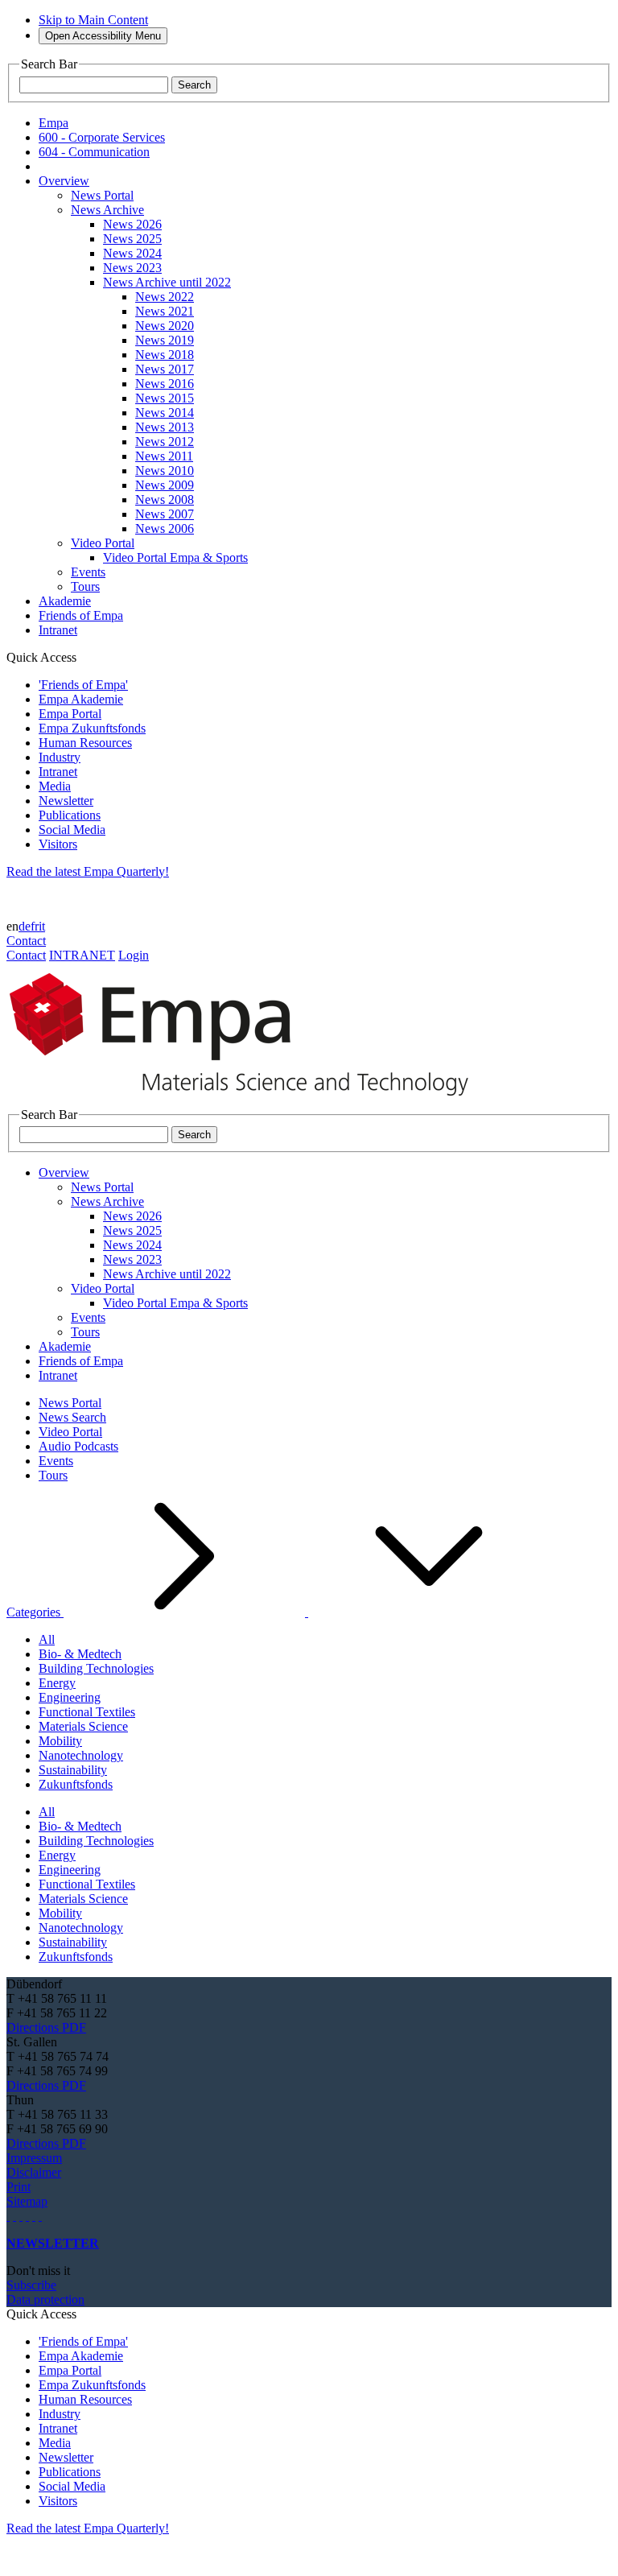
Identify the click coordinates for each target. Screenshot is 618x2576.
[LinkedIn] (14, 2216)
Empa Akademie (81, 699)
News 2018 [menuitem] (165, 355)
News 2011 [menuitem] (164, 456)
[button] (278, 1612)
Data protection (45, 2299)
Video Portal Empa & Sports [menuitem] (175, 557)
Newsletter (66, 801)
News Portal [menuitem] (102, 195)
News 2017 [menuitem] (165, 369)
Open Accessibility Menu (103, 36)
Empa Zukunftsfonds (92, 728)
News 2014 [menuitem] (165, 413)
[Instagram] (21, 2216)
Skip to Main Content (93, 20)
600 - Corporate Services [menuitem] (102, 137)
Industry (60, 757)
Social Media (72, 830)
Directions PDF (46, 2027)
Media (55, 786)
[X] (27, 2216)
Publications (70, 815)
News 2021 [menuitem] (165, 311)
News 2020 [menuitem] (165, 326)
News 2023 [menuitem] (132, 268)
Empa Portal (70, 714)
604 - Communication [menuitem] (94, 152)
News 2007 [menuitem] (165, 514)
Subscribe (31, 2285)
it (42, 926)
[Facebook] (40, 2216)
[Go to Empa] (248, 1100)
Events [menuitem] (88, 572)
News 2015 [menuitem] (165, 398)
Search (194, 85)
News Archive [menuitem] (107, 210)
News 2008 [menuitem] (165, 500)
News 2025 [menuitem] (132, 239)
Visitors (58, 844)
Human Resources (85, 743)
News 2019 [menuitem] (165, 340)
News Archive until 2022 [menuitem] (167, 282)
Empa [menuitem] (54, 123)
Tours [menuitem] (85, 586)
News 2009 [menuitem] (165, 485)
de (25, 926)
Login (134, 955)
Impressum (34, 2158)
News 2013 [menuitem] (165, 427)
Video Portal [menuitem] (103, 543)
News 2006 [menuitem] (165, 528)
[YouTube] (34, 2216)
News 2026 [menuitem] (132, 224)
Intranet (58, 772)
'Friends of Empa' (83, 685)
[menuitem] (64, 181)
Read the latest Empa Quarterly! (88, 871)
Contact (26, 941)
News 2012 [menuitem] (165, 442)
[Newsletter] (8, 2216)
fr (35, 926)
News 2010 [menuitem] (165, 471)
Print (19, 2187)
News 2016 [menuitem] (165, 384)
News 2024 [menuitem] (132, 253)
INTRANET (82, 955)
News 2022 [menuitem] (165, 297)
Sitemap (27, 2201)
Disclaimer (34, 2172)
